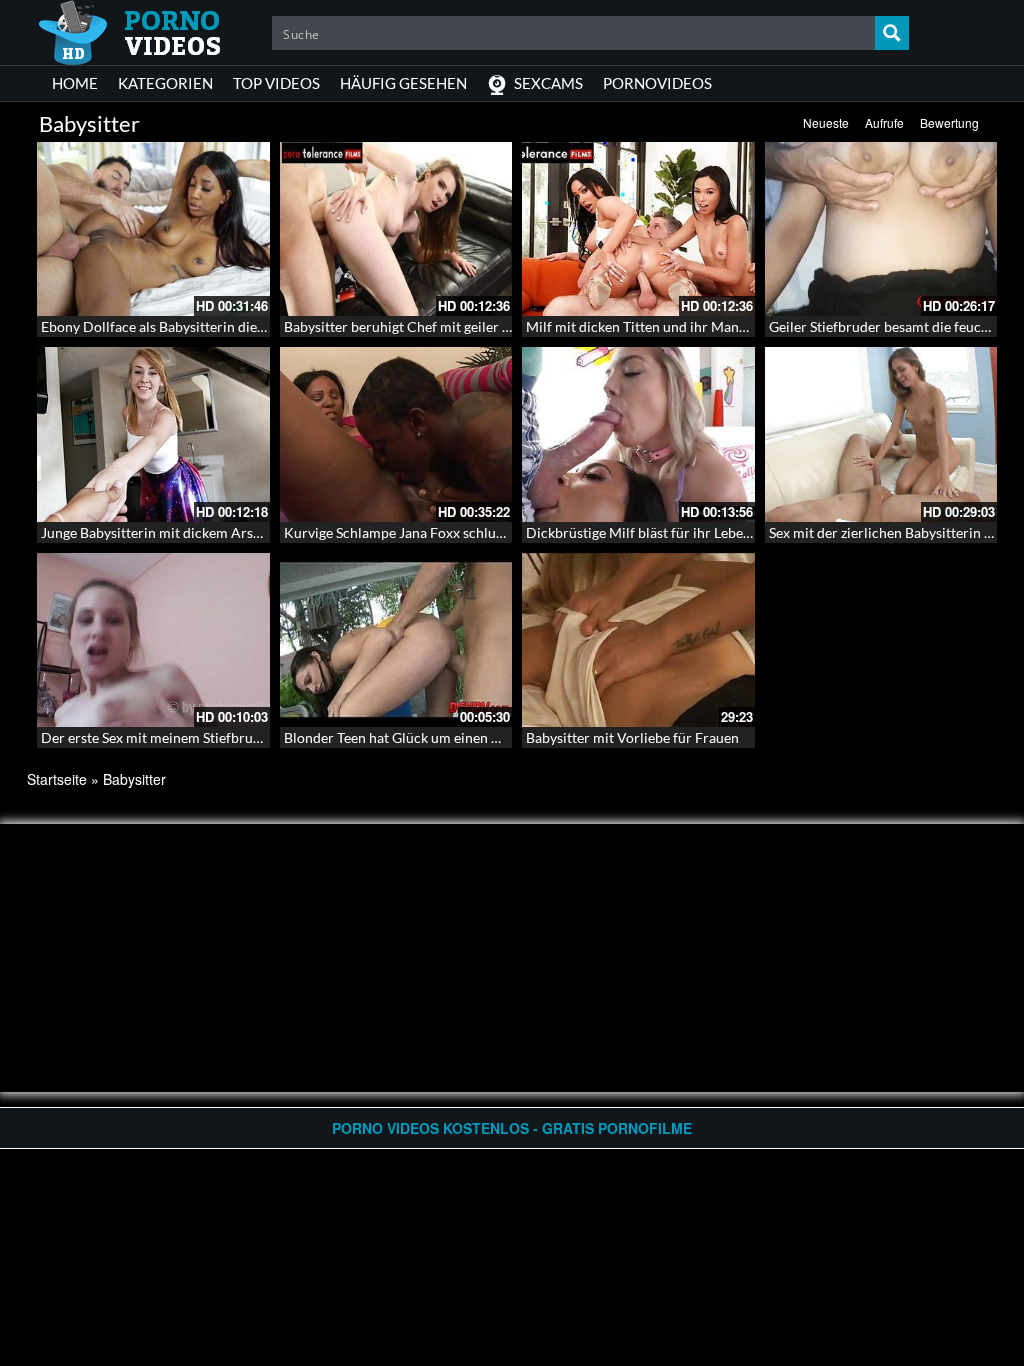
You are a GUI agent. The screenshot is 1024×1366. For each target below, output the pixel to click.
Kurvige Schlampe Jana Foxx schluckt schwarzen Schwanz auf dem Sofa (504, 532)
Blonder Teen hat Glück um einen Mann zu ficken (434, 737)
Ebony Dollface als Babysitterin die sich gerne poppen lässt (222, 326)
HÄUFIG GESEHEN (403, 83)
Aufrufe (884, 122)
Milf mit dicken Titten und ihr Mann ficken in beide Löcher (705, 326)
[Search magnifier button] (892, 33)
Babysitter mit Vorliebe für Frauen (632, 737)
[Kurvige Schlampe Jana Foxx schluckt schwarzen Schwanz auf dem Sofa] (396, 434)
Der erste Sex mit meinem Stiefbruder (157, 737)
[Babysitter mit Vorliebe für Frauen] (638, 640)
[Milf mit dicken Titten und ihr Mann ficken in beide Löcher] (638, 229)
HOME (75, 83)
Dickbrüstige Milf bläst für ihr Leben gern (654, 532)
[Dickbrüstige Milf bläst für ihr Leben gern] (638, 434)
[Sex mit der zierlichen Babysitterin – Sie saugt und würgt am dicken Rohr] (881, 434)
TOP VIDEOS (276, 83)
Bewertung (949, 122)
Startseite (57, 779)
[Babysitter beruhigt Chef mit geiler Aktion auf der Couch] (396, 229)
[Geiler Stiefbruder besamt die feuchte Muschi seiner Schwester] (881, 229)
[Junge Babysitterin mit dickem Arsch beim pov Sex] (153, 434)
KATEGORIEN (165, 83)
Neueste (826, 122)
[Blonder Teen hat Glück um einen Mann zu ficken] (396, 638)
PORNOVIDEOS (657, 83)
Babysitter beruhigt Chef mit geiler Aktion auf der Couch (459, 326)
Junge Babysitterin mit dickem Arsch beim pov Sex (196, 532)
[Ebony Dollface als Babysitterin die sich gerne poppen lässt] (153, 229)
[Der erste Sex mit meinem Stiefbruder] (153, 640)
